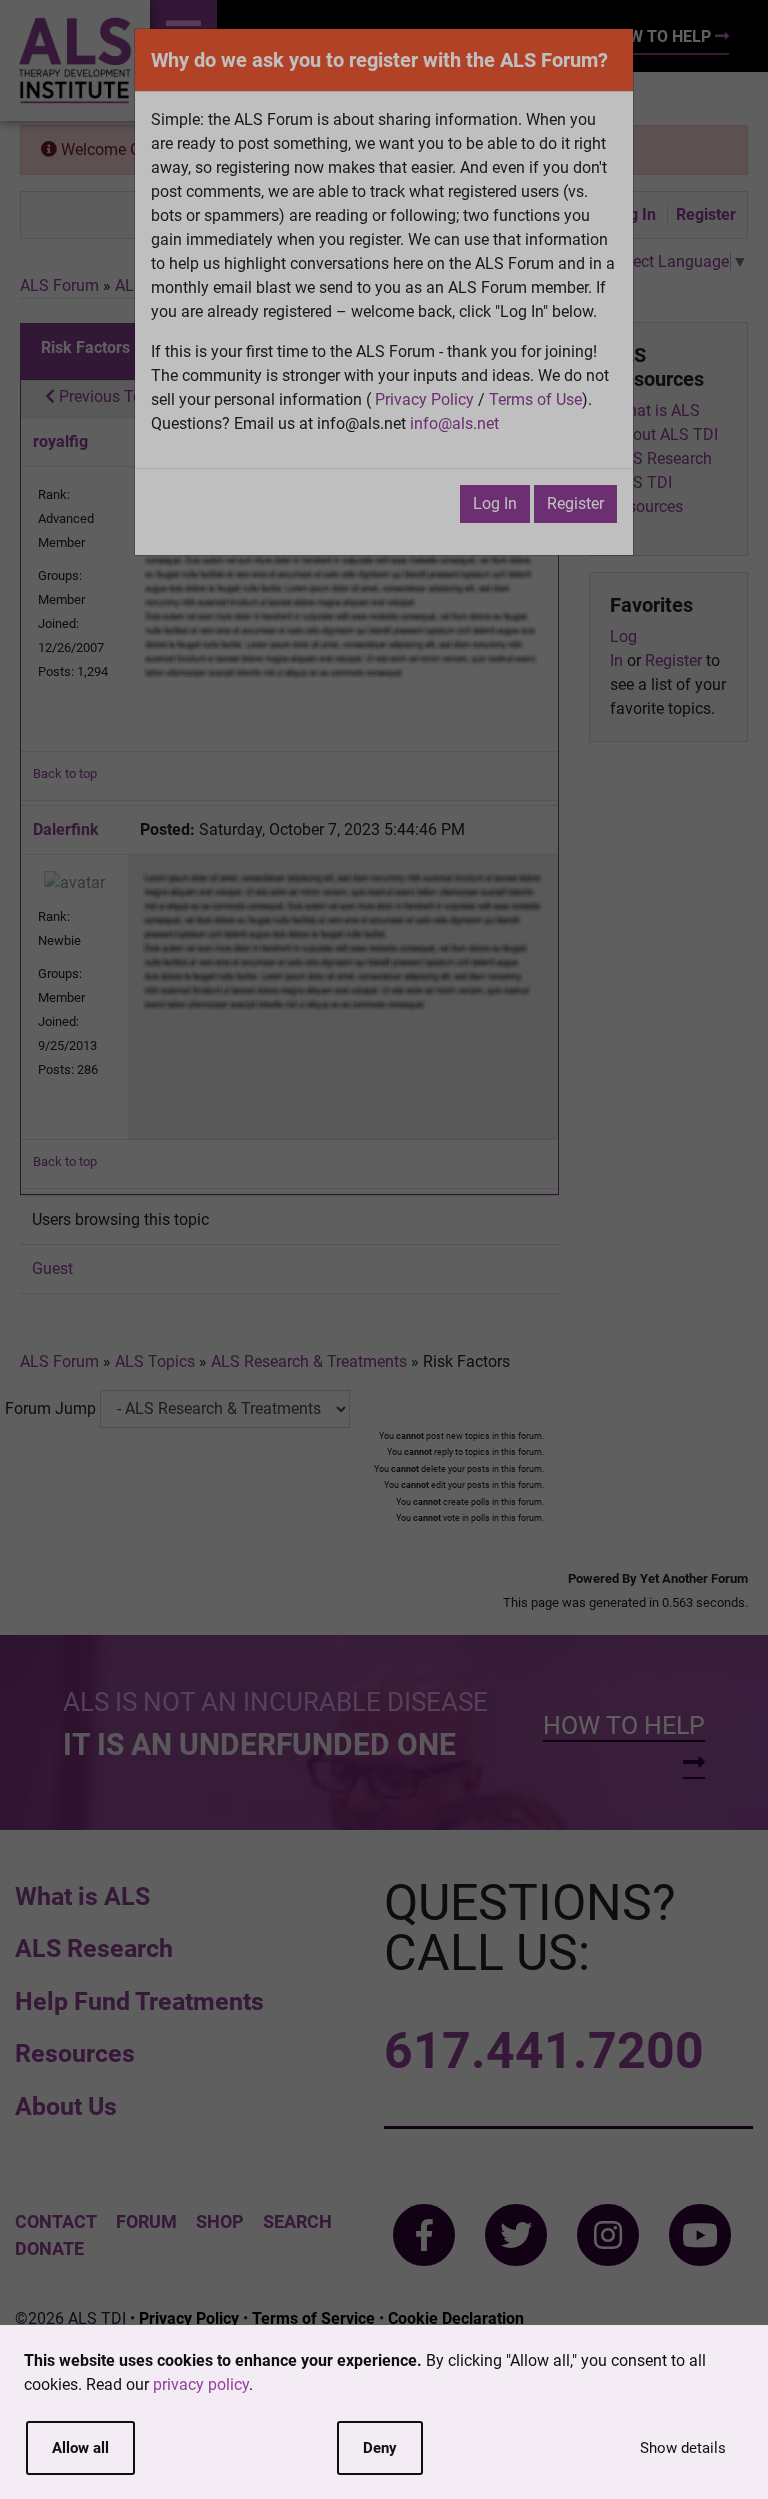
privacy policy (201, 2384)
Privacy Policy (424, 399)
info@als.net (454, 423)
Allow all (80, 2448)
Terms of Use (535, 399)
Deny (380, 2448)
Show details (683, 2448)
